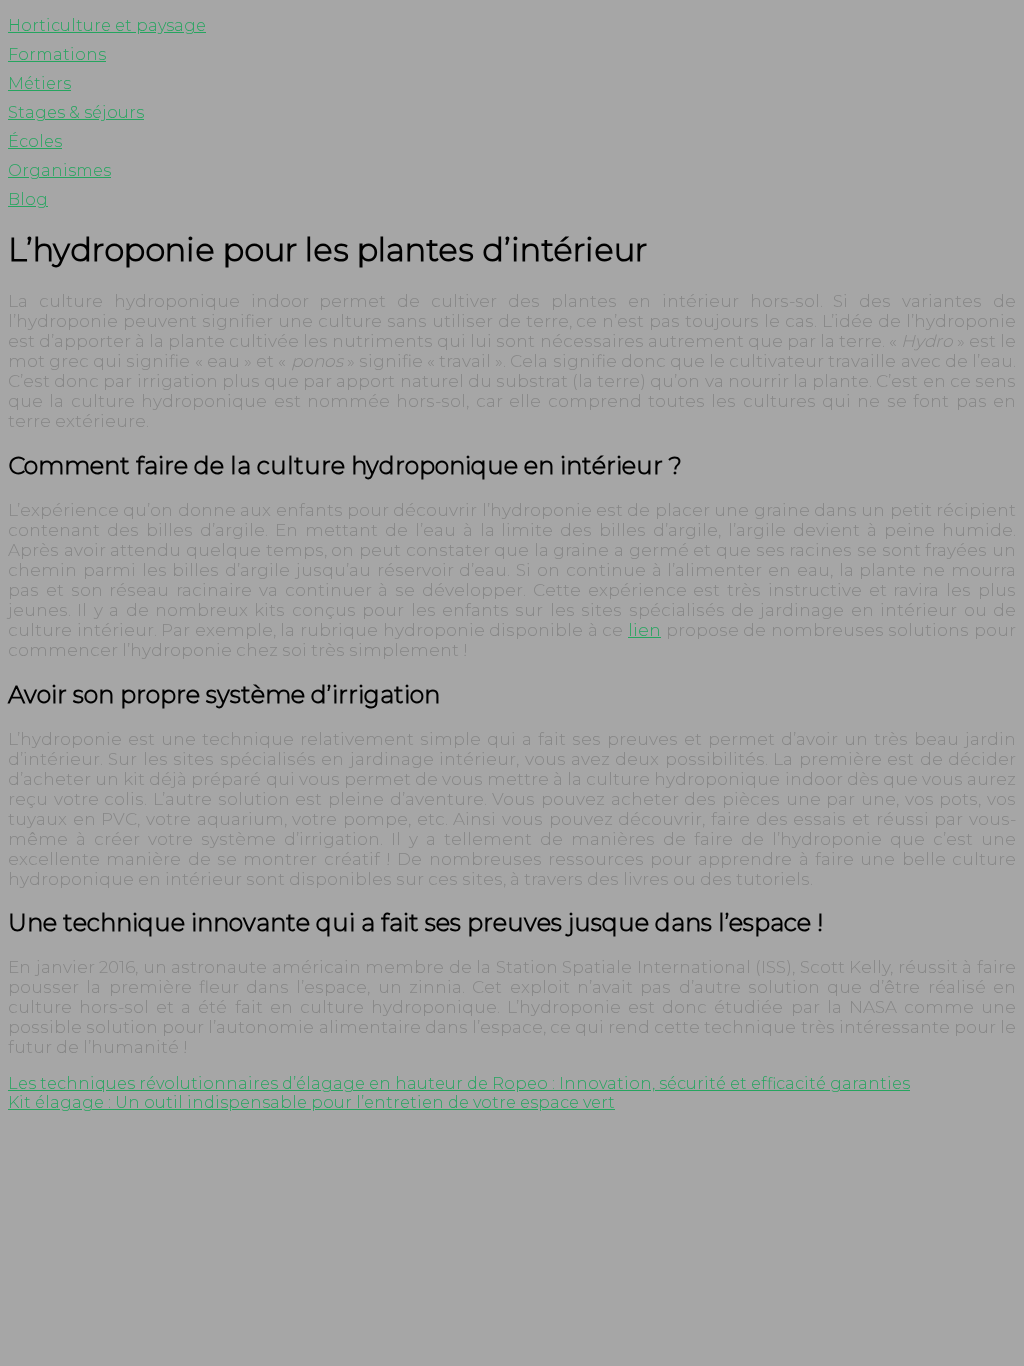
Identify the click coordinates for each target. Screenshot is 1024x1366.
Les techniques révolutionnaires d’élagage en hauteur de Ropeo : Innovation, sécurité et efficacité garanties (459, 1083)
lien (644, 630)
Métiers (39, 83)
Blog (28, 199)
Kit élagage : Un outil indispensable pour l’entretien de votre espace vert (311, 1102)
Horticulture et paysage (107, 25)
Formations (57, 54)
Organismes (59, 170)
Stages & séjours (76, 112)
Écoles (35, 141)
